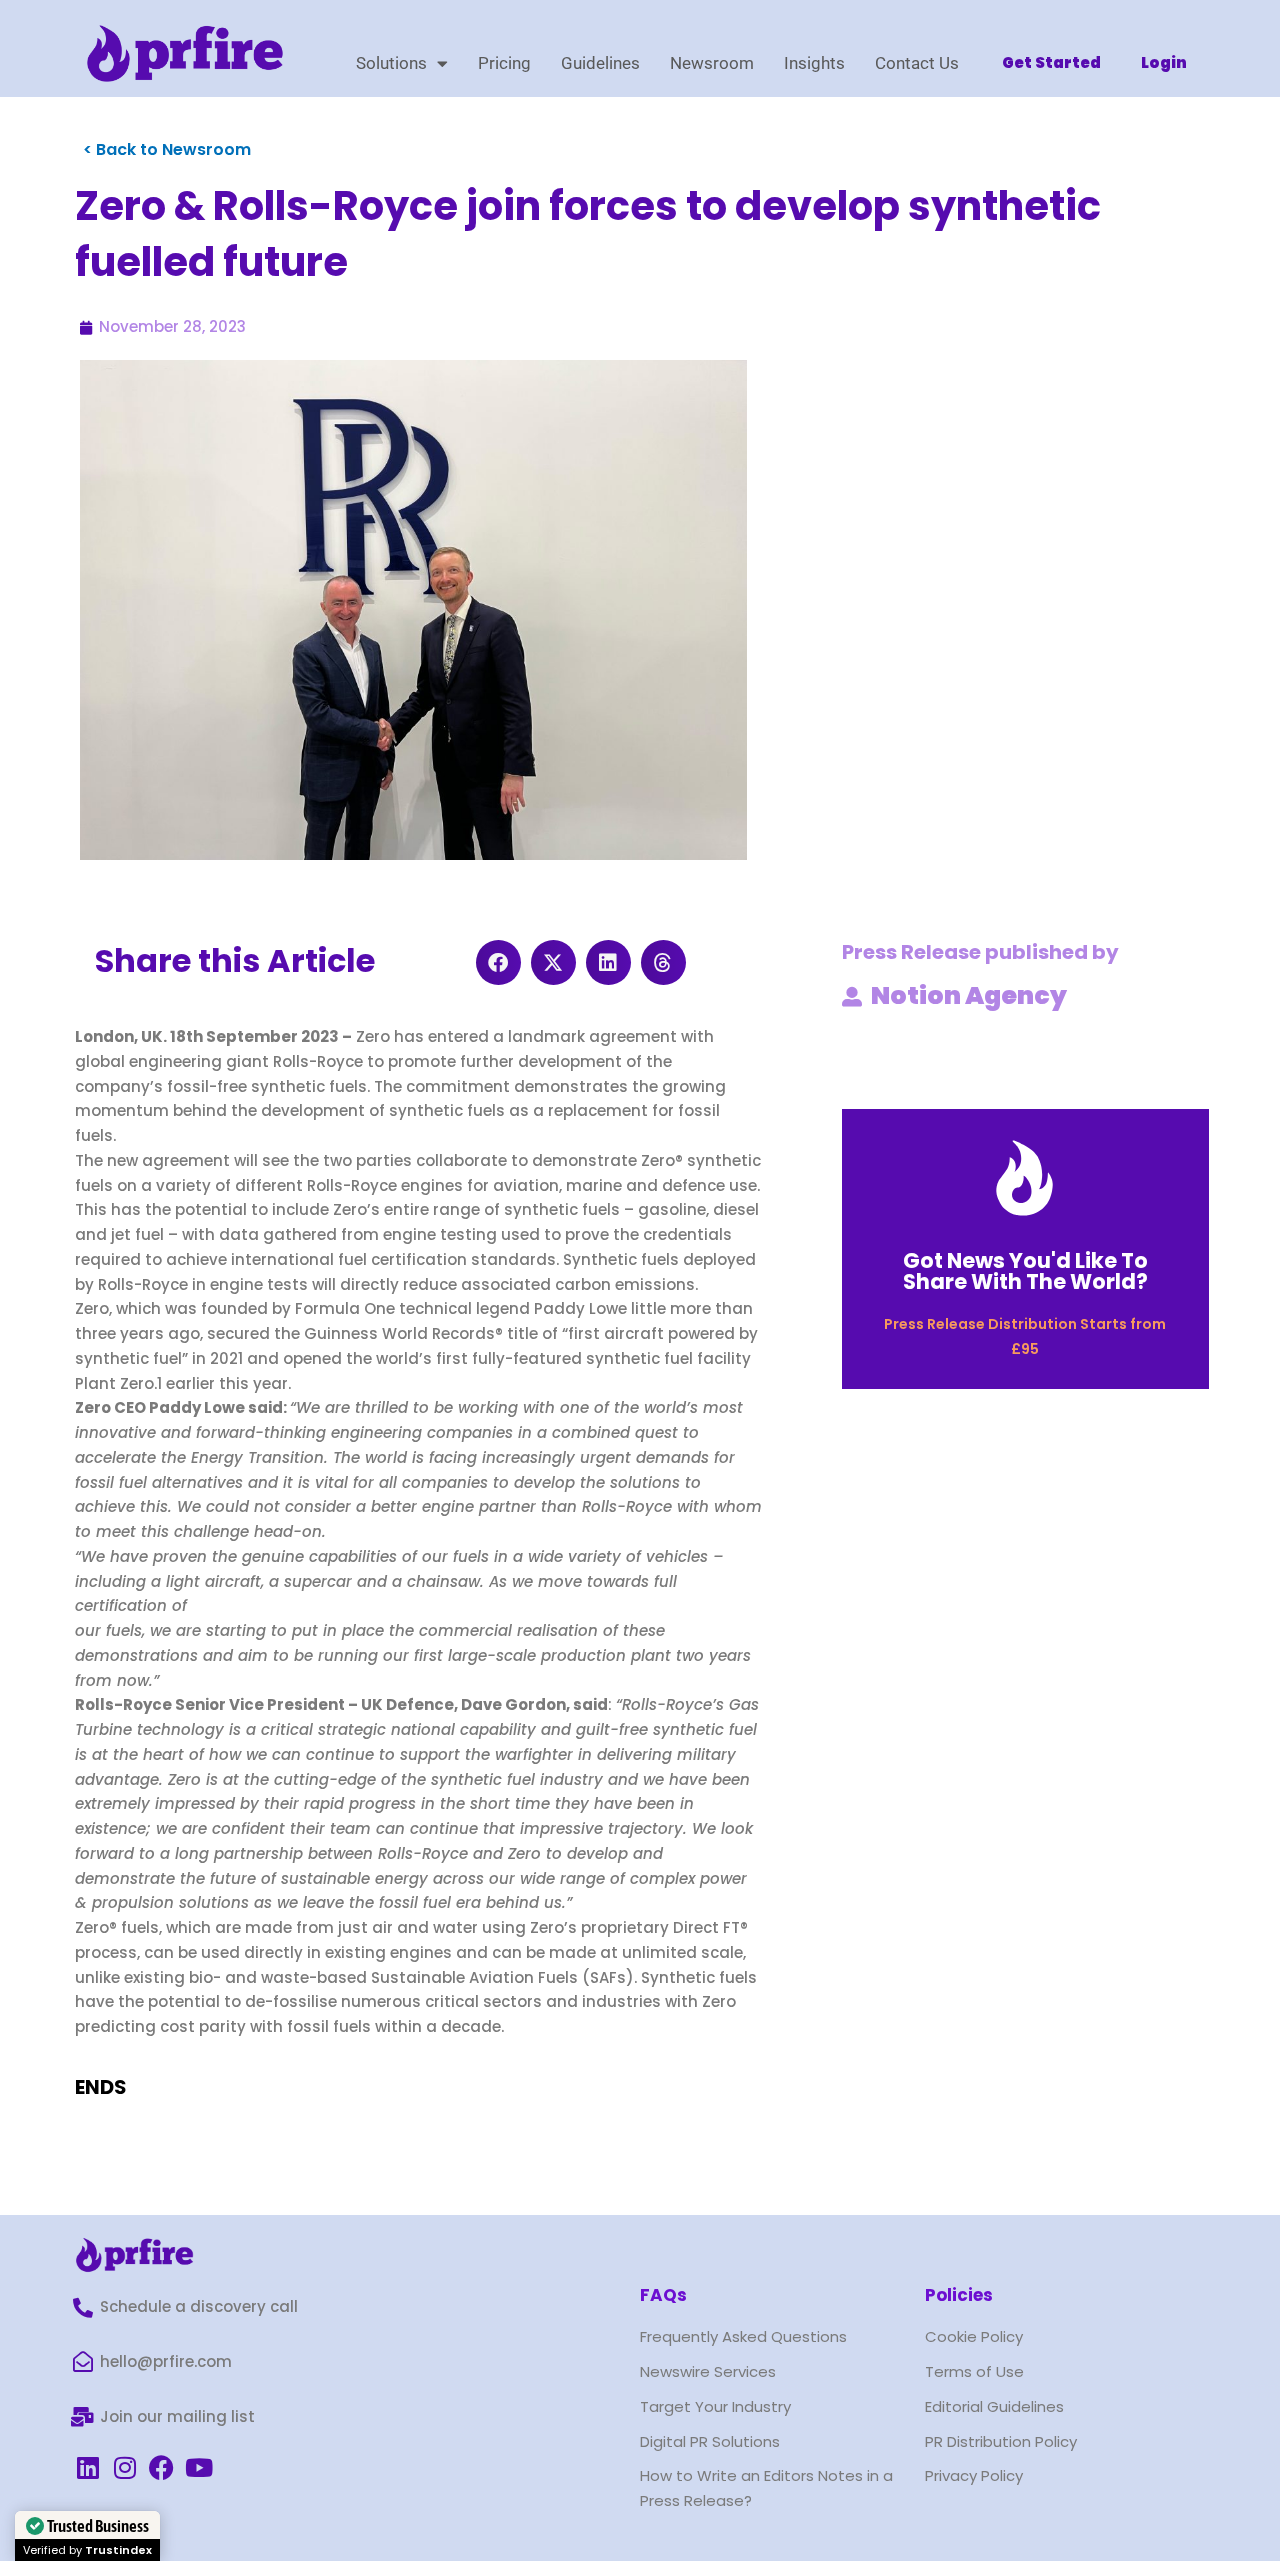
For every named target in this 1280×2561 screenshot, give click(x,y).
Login (1164, 62)
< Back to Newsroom (167, 149)
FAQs (663, 2295)
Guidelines (600, 63)
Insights (814, 63)
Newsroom (712, 63)
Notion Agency (969, 995)
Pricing (504, 63)
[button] (498, 962)
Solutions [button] (391, 63)
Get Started (1051, 62)
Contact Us (917, 63)
